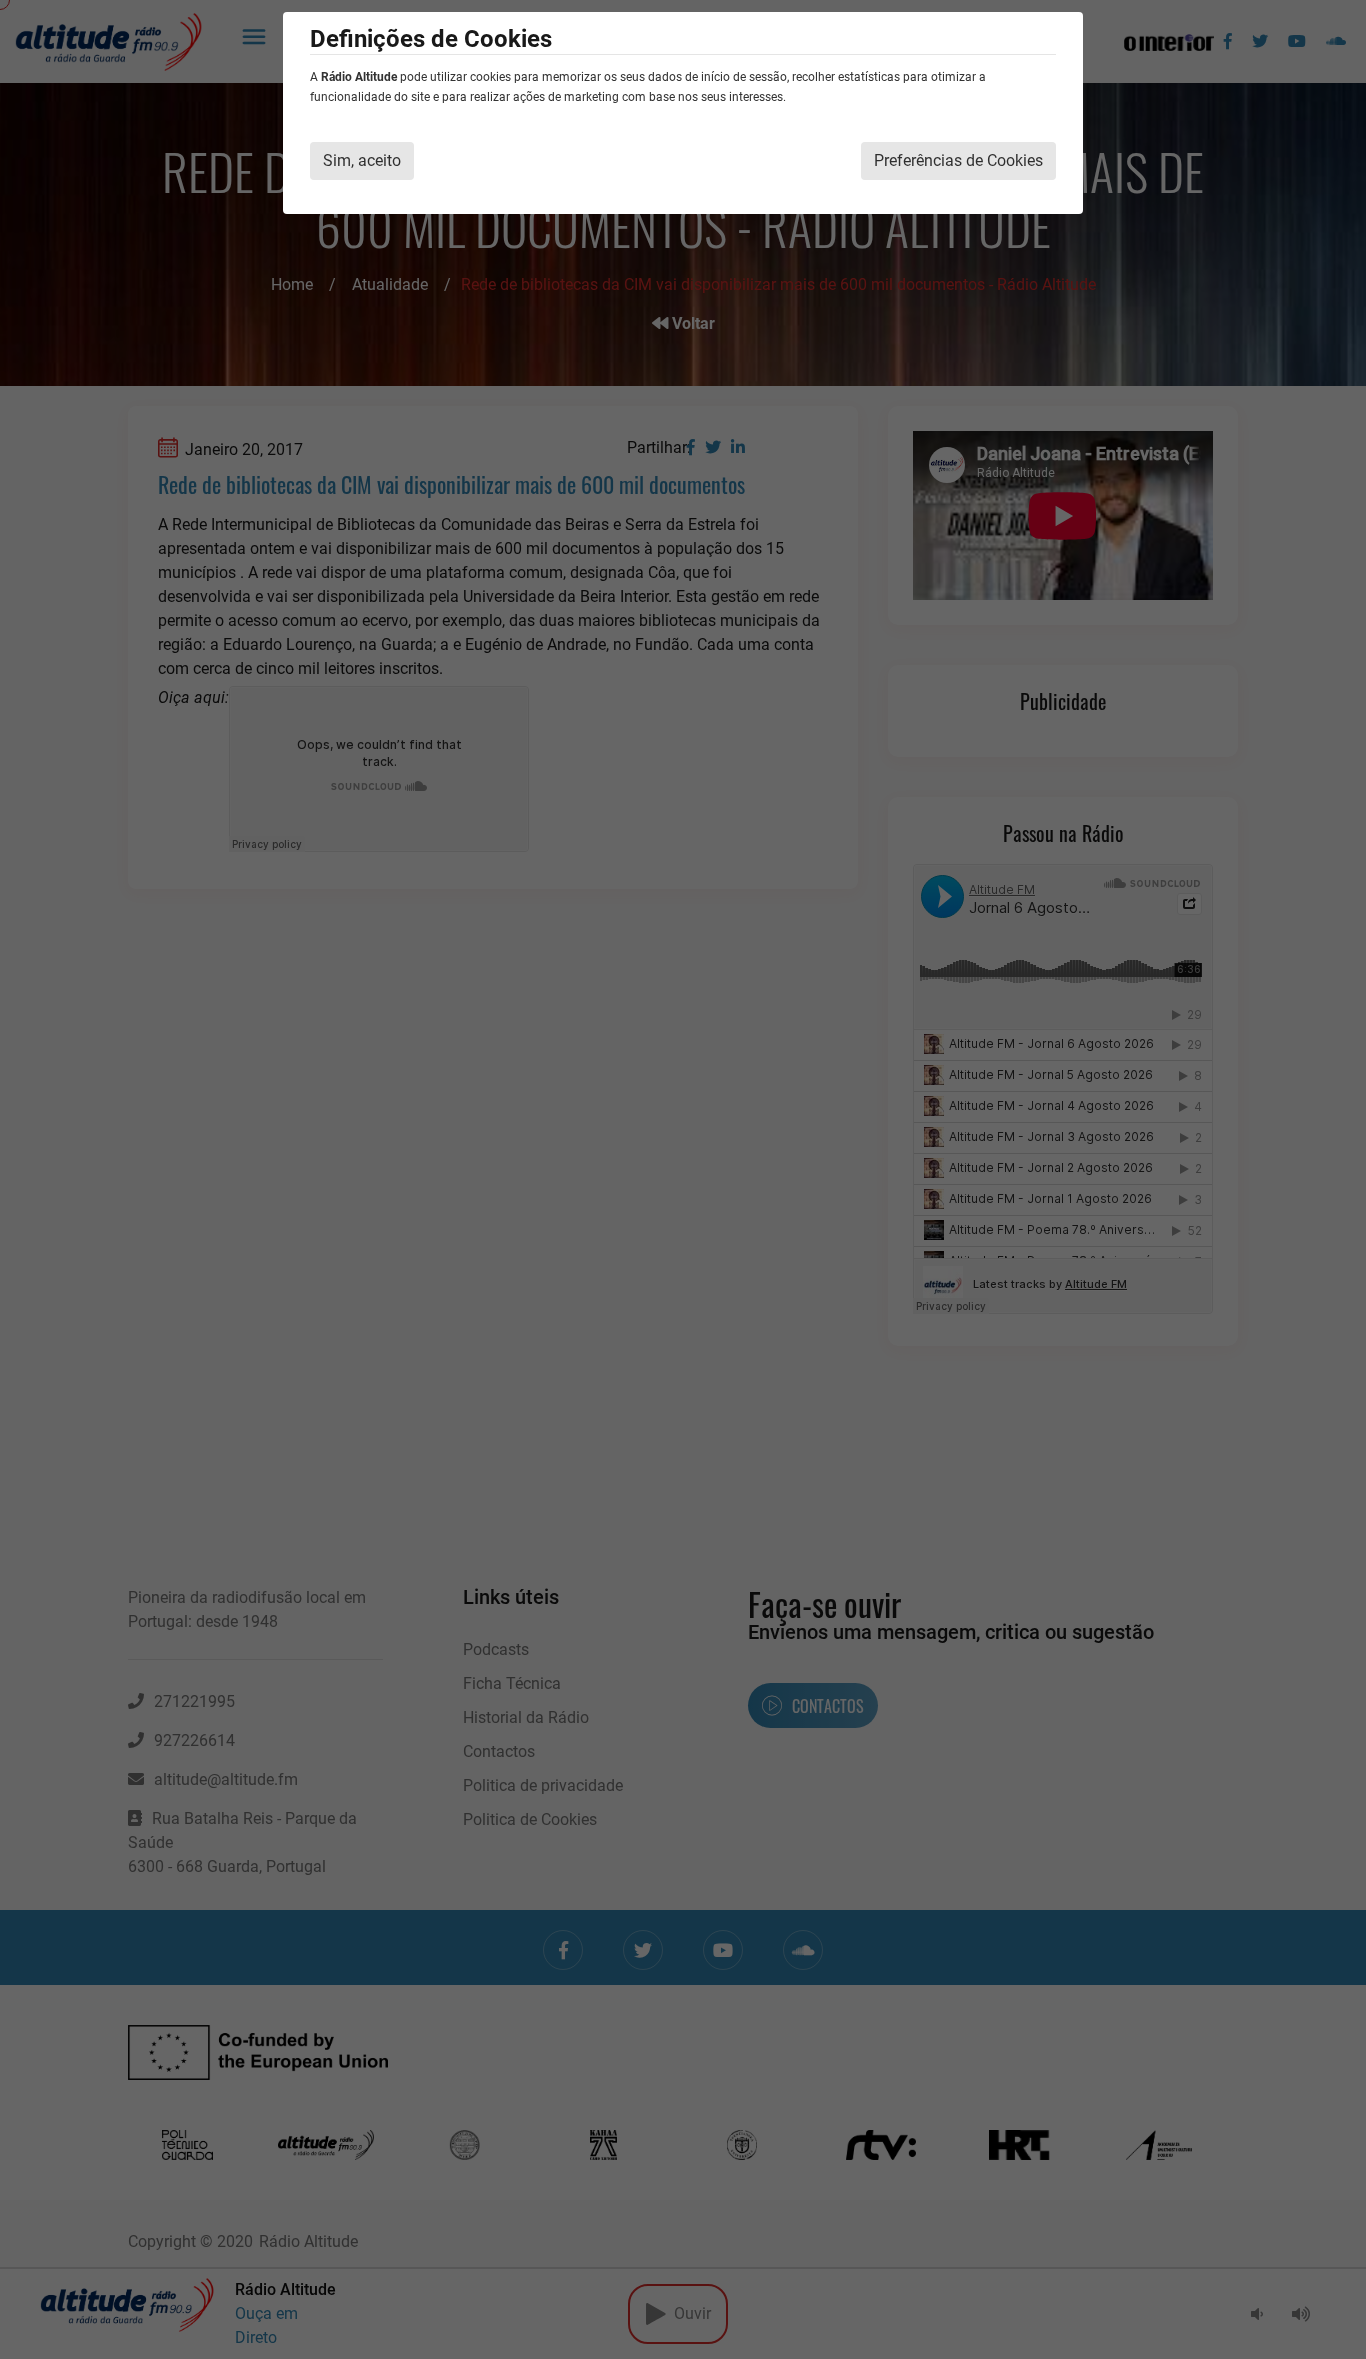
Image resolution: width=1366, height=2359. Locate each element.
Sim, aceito (362, 160)
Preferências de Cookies (958, 160)
